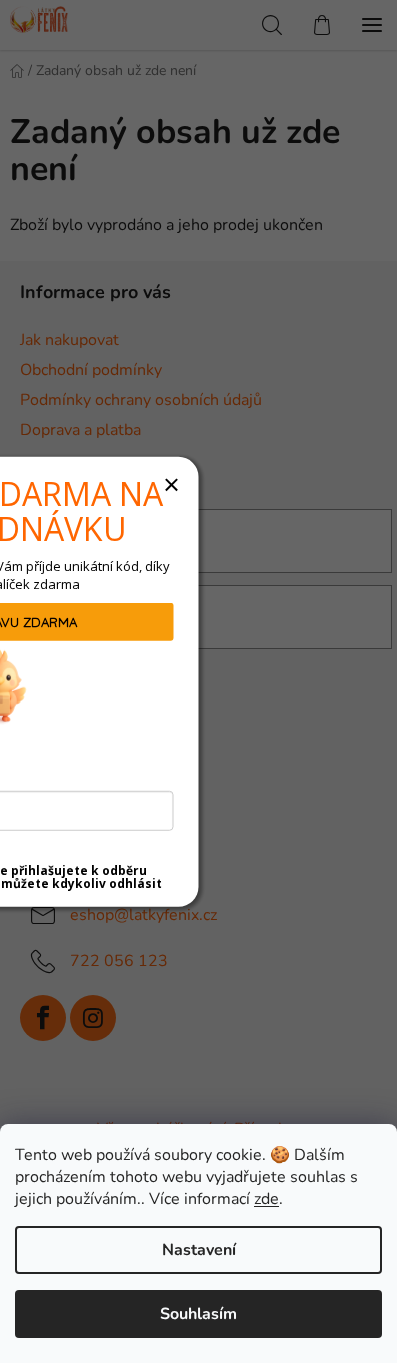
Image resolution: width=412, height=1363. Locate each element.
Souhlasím (198, 1314)
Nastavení (199, 1250)
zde (266, 1199)
